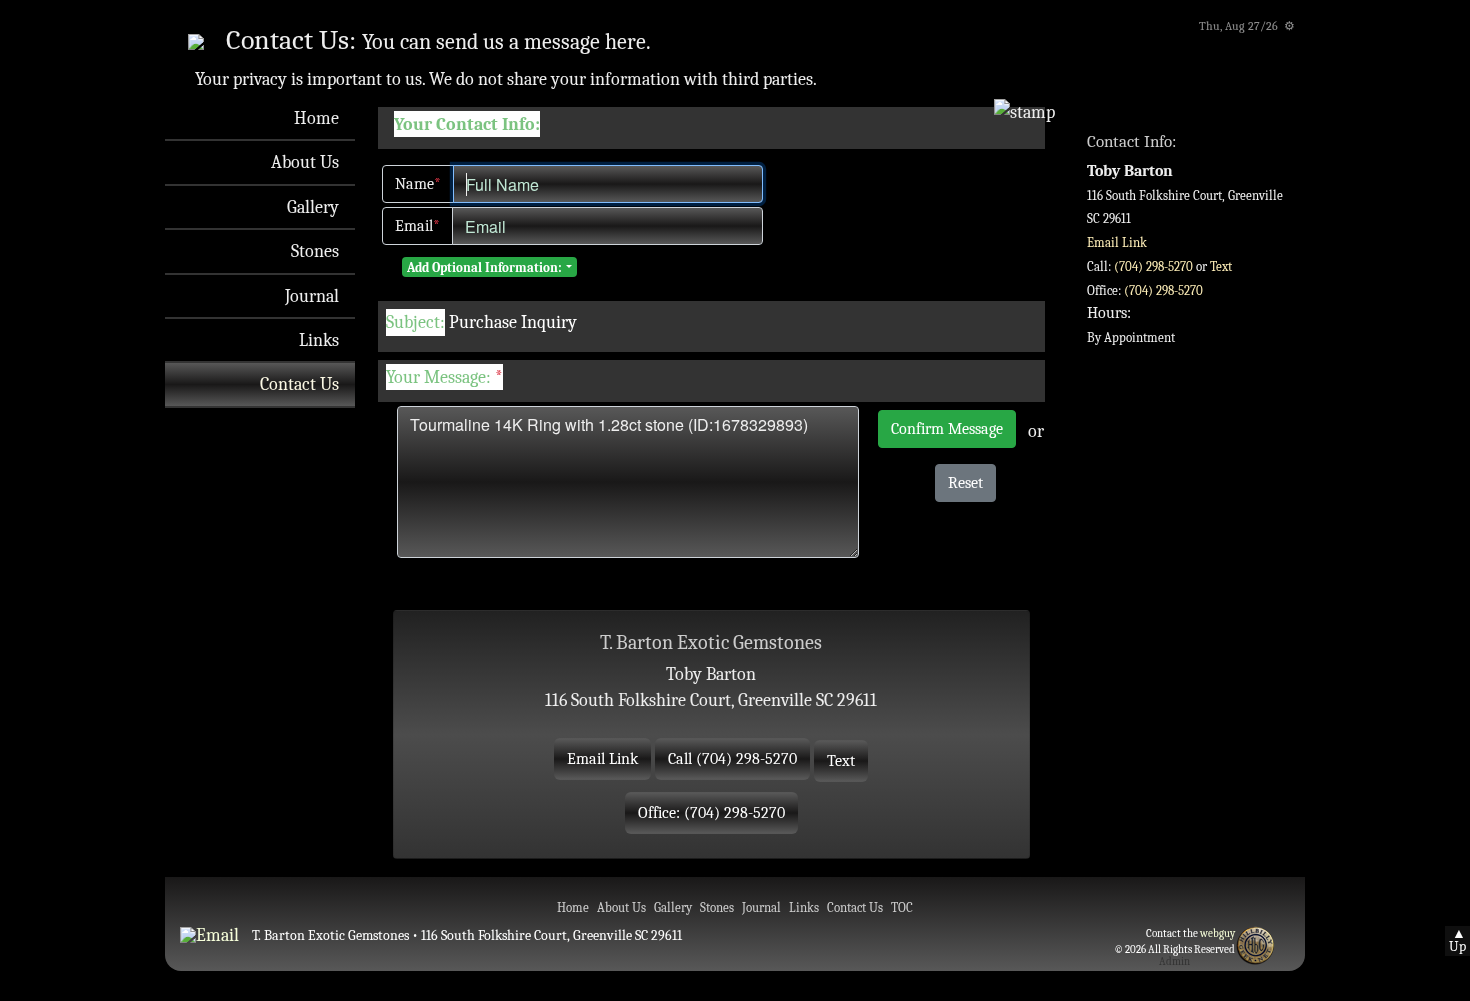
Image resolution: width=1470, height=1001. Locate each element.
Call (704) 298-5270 (732, 759)
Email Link (602, 759)
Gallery (313, 207)
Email (417, 226)
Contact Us (299, 384)
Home (316, 118)
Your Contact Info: (467, 124)
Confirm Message (947, 429)
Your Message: (444, 377)
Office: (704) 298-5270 (711, 813)
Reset (965, 483)
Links (319, 340)
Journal (312, 296)
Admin (1174, 961)
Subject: (415, 322)
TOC (902, 908)
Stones (315, 251)
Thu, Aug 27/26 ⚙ (1247, 26)
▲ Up (1457, 940)
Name (418, 184)
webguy (1217, 933)
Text (841, 761)
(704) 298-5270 (1153, 267)
